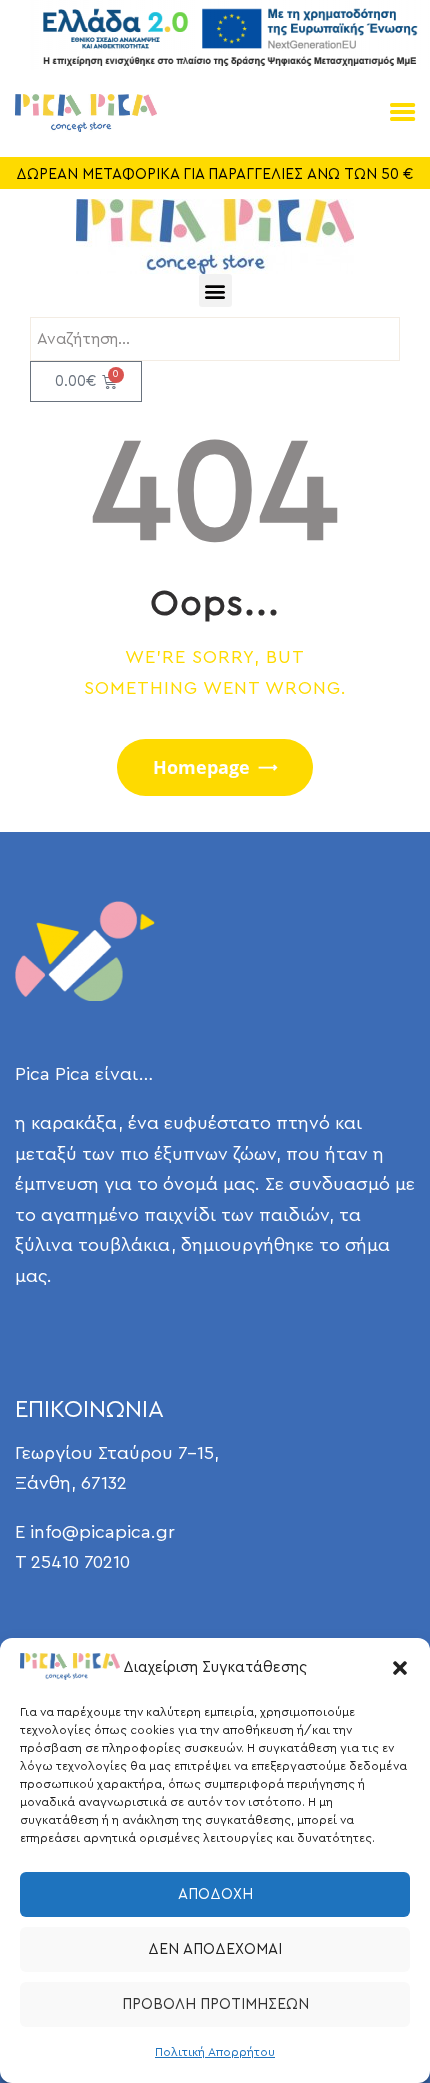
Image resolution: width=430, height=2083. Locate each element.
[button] (400, 1668)
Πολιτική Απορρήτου (215, 2052)
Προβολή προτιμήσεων (215, 2004)
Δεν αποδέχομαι (215, 1949)
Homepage (201, 767)
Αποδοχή (215, 1894)
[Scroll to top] (385, 2026)
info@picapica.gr (102, 1532)
